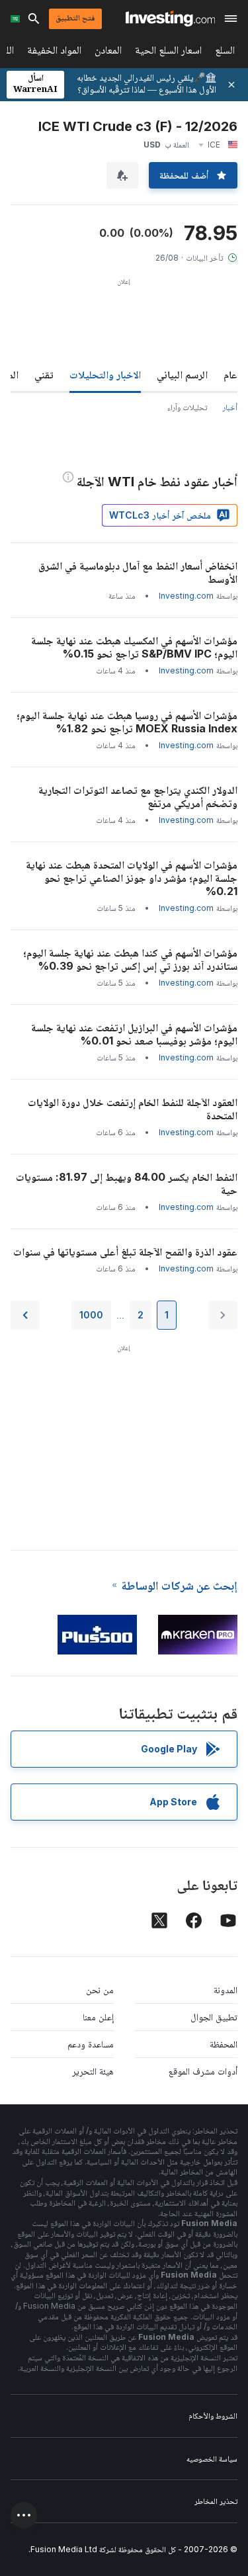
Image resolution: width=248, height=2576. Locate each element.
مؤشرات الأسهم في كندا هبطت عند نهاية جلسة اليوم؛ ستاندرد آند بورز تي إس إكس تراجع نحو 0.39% (130, 959)
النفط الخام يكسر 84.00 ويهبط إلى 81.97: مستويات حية (127, 1183)
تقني (44, 374)
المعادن (108, 53)
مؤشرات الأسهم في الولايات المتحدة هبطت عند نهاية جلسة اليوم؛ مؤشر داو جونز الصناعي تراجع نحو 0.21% (132, 878)
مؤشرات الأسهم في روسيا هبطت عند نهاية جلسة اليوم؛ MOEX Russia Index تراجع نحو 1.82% (127, 722)
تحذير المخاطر (216, 2501)
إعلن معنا (98, 2017)
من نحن (100, 1990)
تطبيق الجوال (214, 2017)
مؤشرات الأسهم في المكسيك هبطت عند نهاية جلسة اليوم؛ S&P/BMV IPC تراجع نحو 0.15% (134, 647)
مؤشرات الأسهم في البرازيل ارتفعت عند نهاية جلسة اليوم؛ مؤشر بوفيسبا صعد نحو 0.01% (134, 1034)
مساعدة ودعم (91, 2044)
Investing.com (186, 596)
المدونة (226, 1990)
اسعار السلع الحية (168, 53)
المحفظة (224, 2044)
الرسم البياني (182, 374)
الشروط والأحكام (213, 2416)
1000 (91, 1315)
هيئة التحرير (93, 2071)
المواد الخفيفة (54, 53)
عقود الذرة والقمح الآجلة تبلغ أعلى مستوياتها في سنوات (125, 1252)
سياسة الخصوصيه (212, 2459)
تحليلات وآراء (187, 407)
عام (230, 374)
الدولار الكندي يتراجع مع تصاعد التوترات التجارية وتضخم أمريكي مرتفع (138, 796)
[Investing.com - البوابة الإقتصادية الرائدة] (170, 19)
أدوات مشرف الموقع (203, 2071)
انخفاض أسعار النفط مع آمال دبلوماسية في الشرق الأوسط (138, 572)
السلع (225, 53)
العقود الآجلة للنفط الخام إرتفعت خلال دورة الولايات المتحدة (133, 1109)
